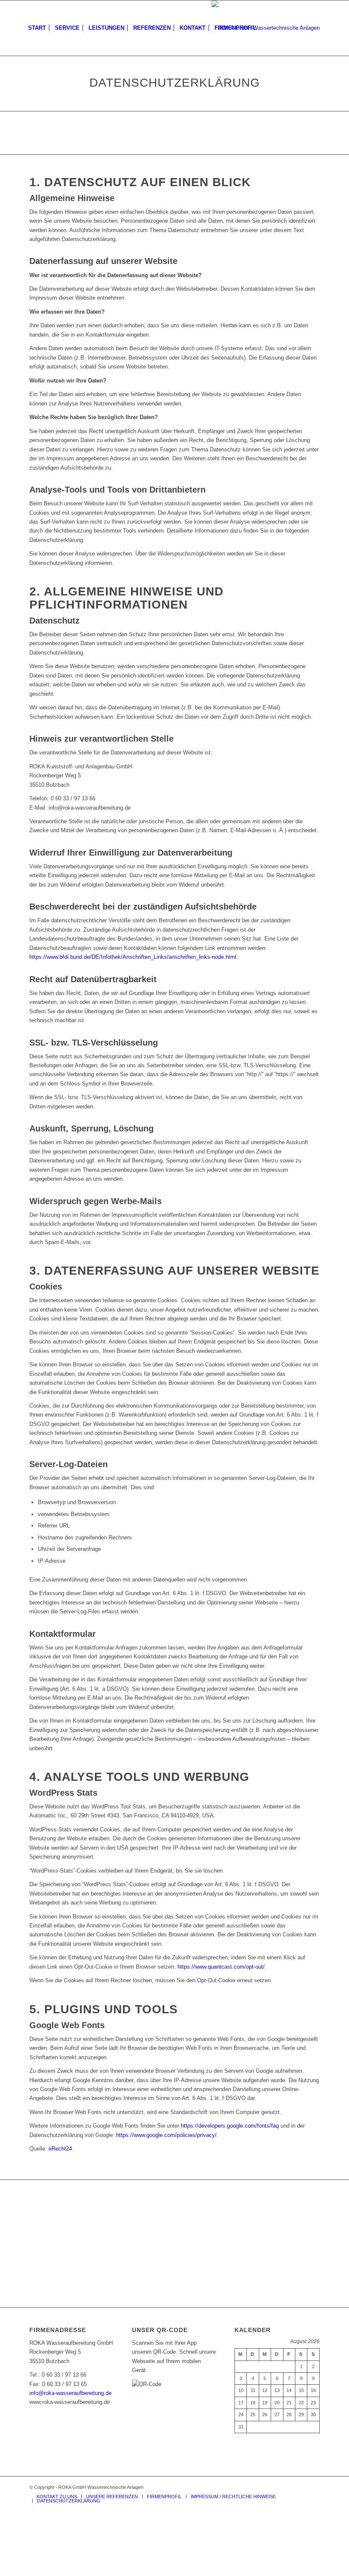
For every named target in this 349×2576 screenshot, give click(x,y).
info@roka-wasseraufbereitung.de (70, 2393)
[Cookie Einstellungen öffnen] (64, 2571)
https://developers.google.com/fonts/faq (230, 2126)
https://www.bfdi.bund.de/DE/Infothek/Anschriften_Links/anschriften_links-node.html (133, 957)
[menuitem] (37, 28)
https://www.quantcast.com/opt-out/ (221, 1967)
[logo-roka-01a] (266, 28)
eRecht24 (60, 2149)
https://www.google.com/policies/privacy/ (166, 2135)
